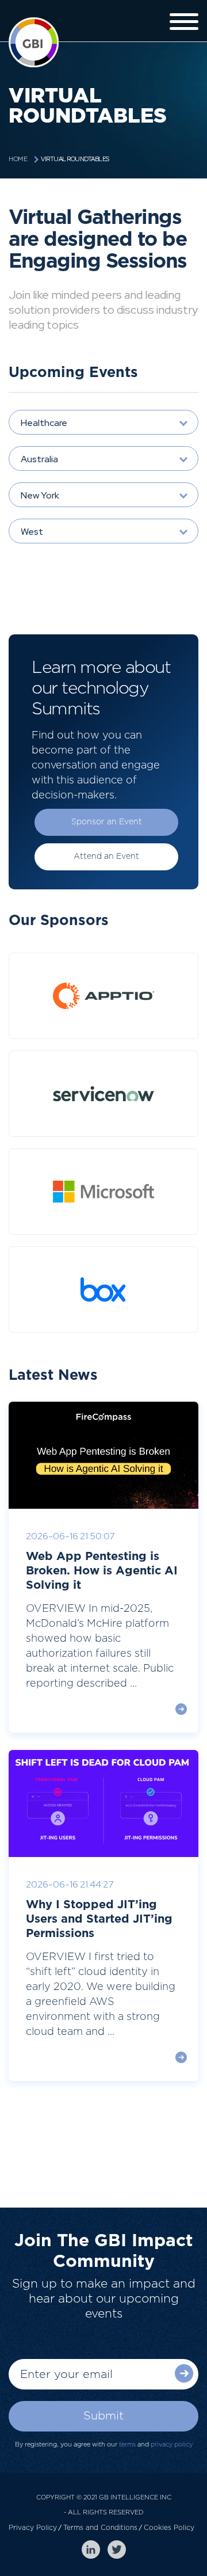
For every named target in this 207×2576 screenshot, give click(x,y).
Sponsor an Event (107, 822)
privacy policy (172, 2444)
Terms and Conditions (100, 2528)
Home (18, 159)
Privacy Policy (33, 2528)
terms (127, 2444)
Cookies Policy (169, 2528)
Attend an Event (106, 857)
